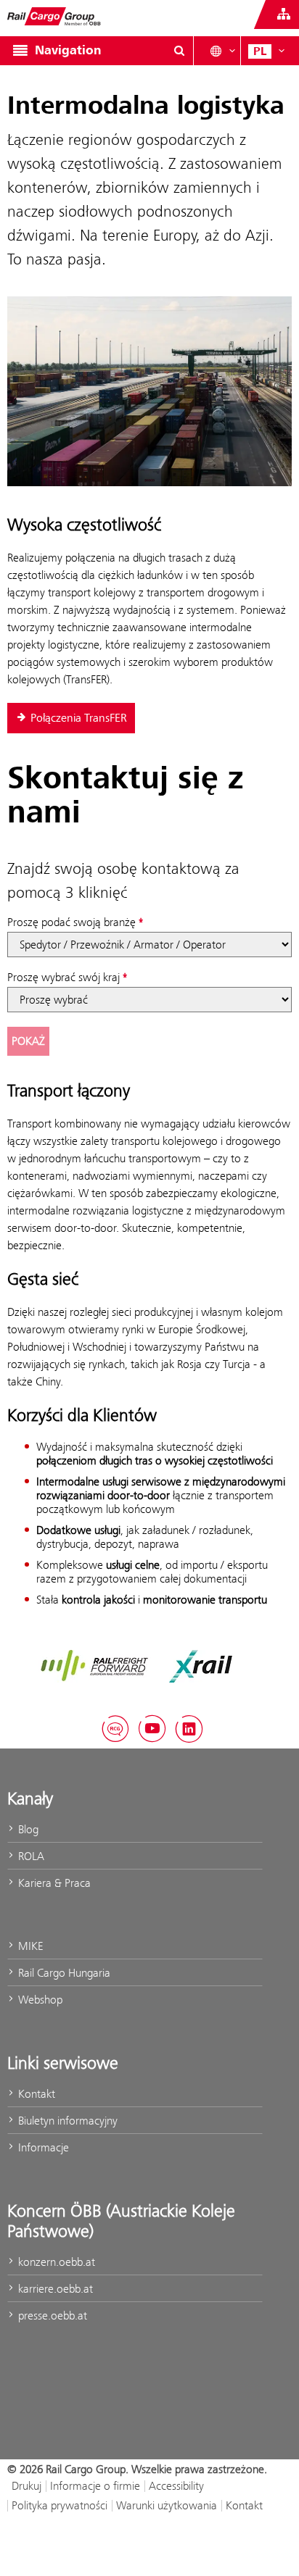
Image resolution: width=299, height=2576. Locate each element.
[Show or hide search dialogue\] (179, 51)
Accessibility (176, 2486)
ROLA (30, 1856)
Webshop (39, 2000)
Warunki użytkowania (167, 2505)
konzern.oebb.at (55, 2262)
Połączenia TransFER (79, 718)
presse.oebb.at (51, 2316)
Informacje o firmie (95, 2486)
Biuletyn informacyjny (66, 2121)
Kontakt (35, 2094)
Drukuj (26, 2486)
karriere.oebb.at (54, 2289)
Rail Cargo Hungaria (63, 1973)
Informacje (42, 2147)
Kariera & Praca (53, 1883)
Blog (27, 1829)
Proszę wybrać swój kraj (64, 977)
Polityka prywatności (60, 2505)
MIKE (29, 1946)
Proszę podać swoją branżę (71, 922)
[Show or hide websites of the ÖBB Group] (284, 14)
